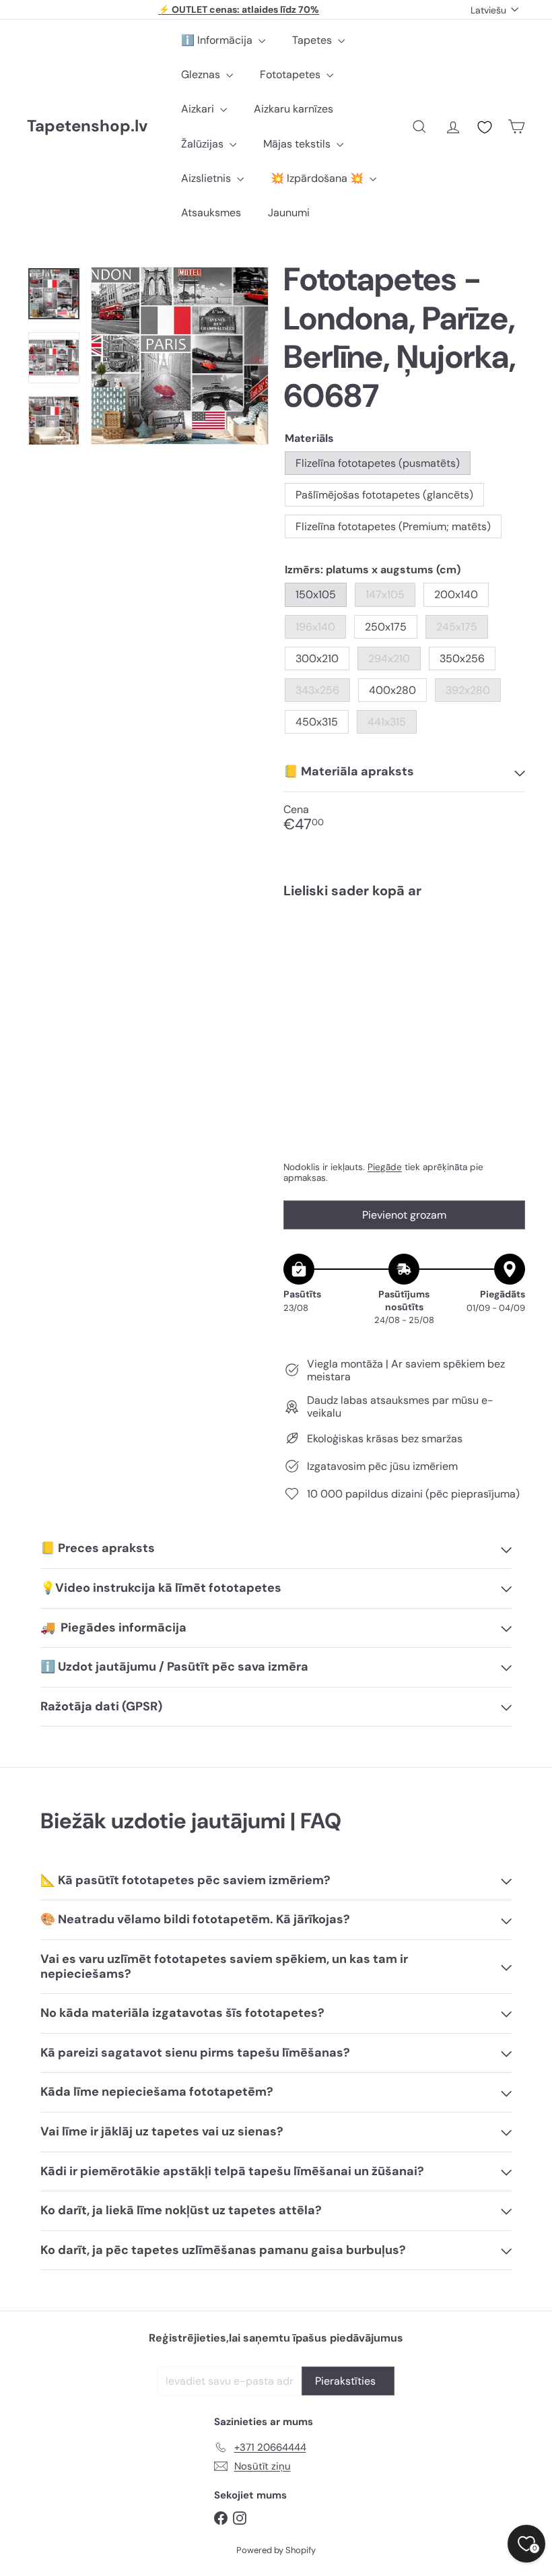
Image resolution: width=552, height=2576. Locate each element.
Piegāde (385, 1167)
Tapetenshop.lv (87, 126)
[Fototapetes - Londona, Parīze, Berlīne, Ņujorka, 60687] (404, 965)
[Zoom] (180, 356)
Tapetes (313, 40)
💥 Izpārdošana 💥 (318, 178)
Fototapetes (291, 74)
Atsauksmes (211, 213)
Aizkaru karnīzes (294, 109)
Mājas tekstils (298, 144)
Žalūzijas (204, 144)
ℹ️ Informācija (218, 40)
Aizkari (199, 109)
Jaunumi (289, 213)
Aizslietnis (207, 178)
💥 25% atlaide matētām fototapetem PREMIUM (239, 10)
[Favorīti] (485, 127)
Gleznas (202, 74)
